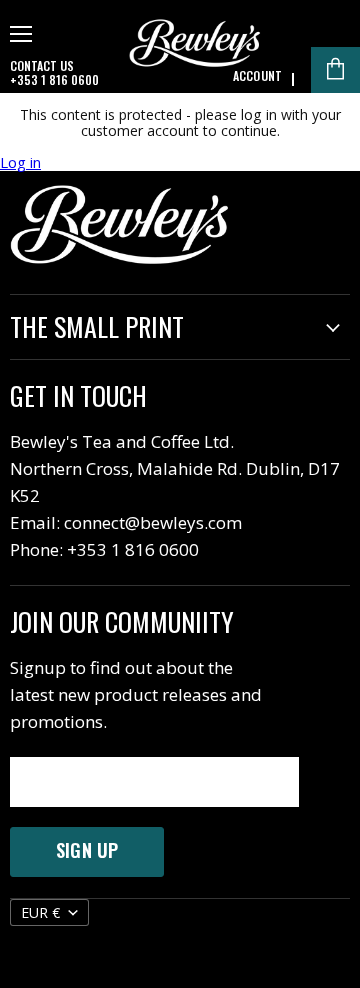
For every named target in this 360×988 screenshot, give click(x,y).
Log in (20, 162)
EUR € (40, 912)
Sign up (87, 850)
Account (257, 76)
